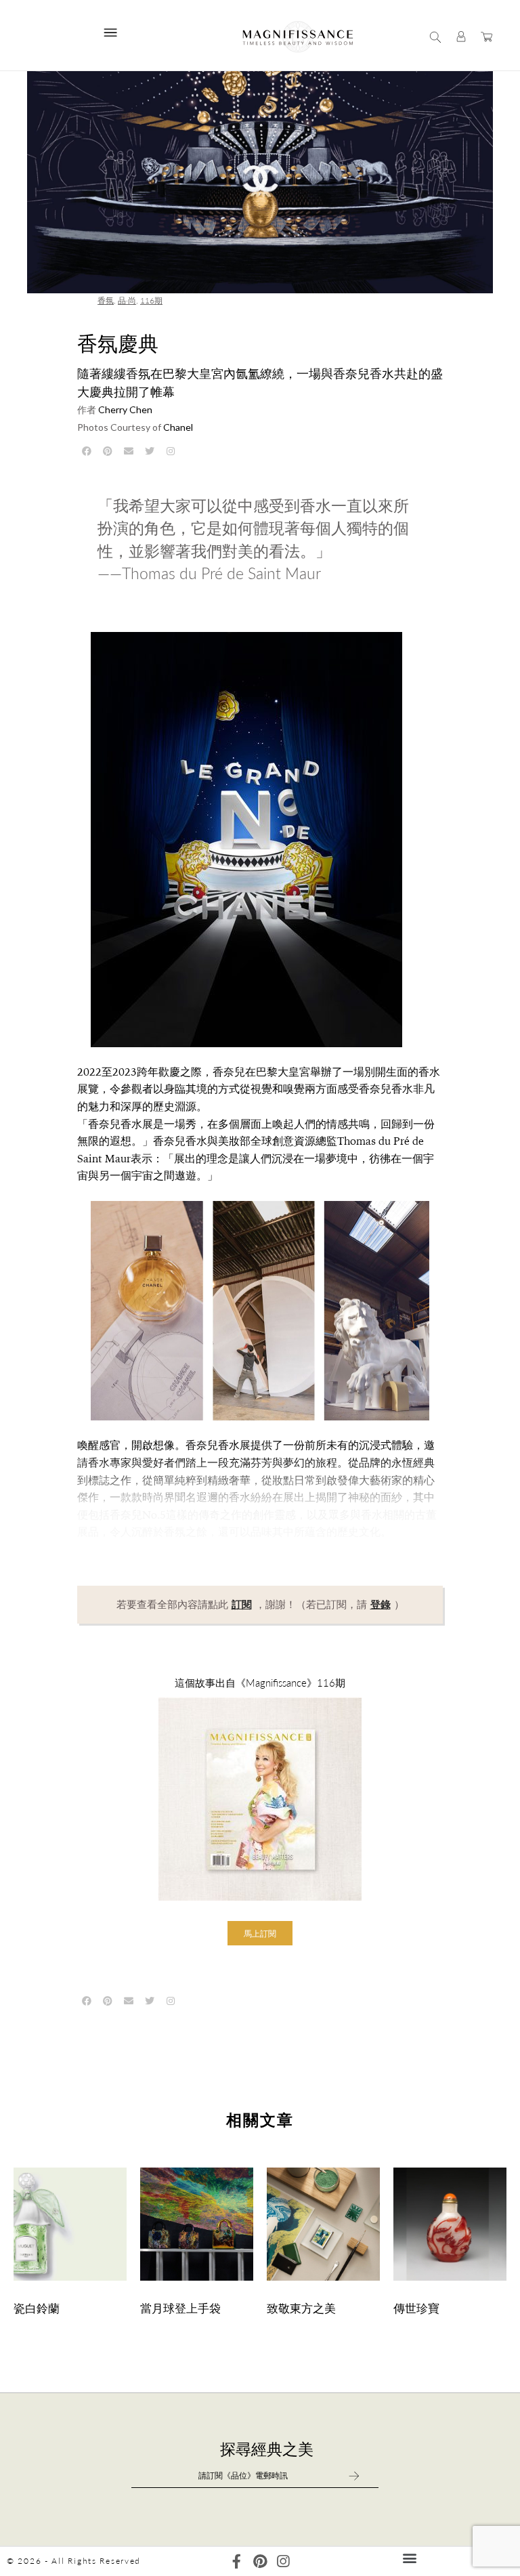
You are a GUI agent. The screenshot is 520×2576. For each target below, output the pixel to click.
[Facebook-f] (237, 2561)
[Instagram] (283, 2561)
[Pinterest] (260, 2561)
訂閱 (242, 1605)
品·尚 (127, 300)
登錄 (381, 1605)
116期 (151, 300)
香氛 (106, 300)
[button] (260, 1933)
